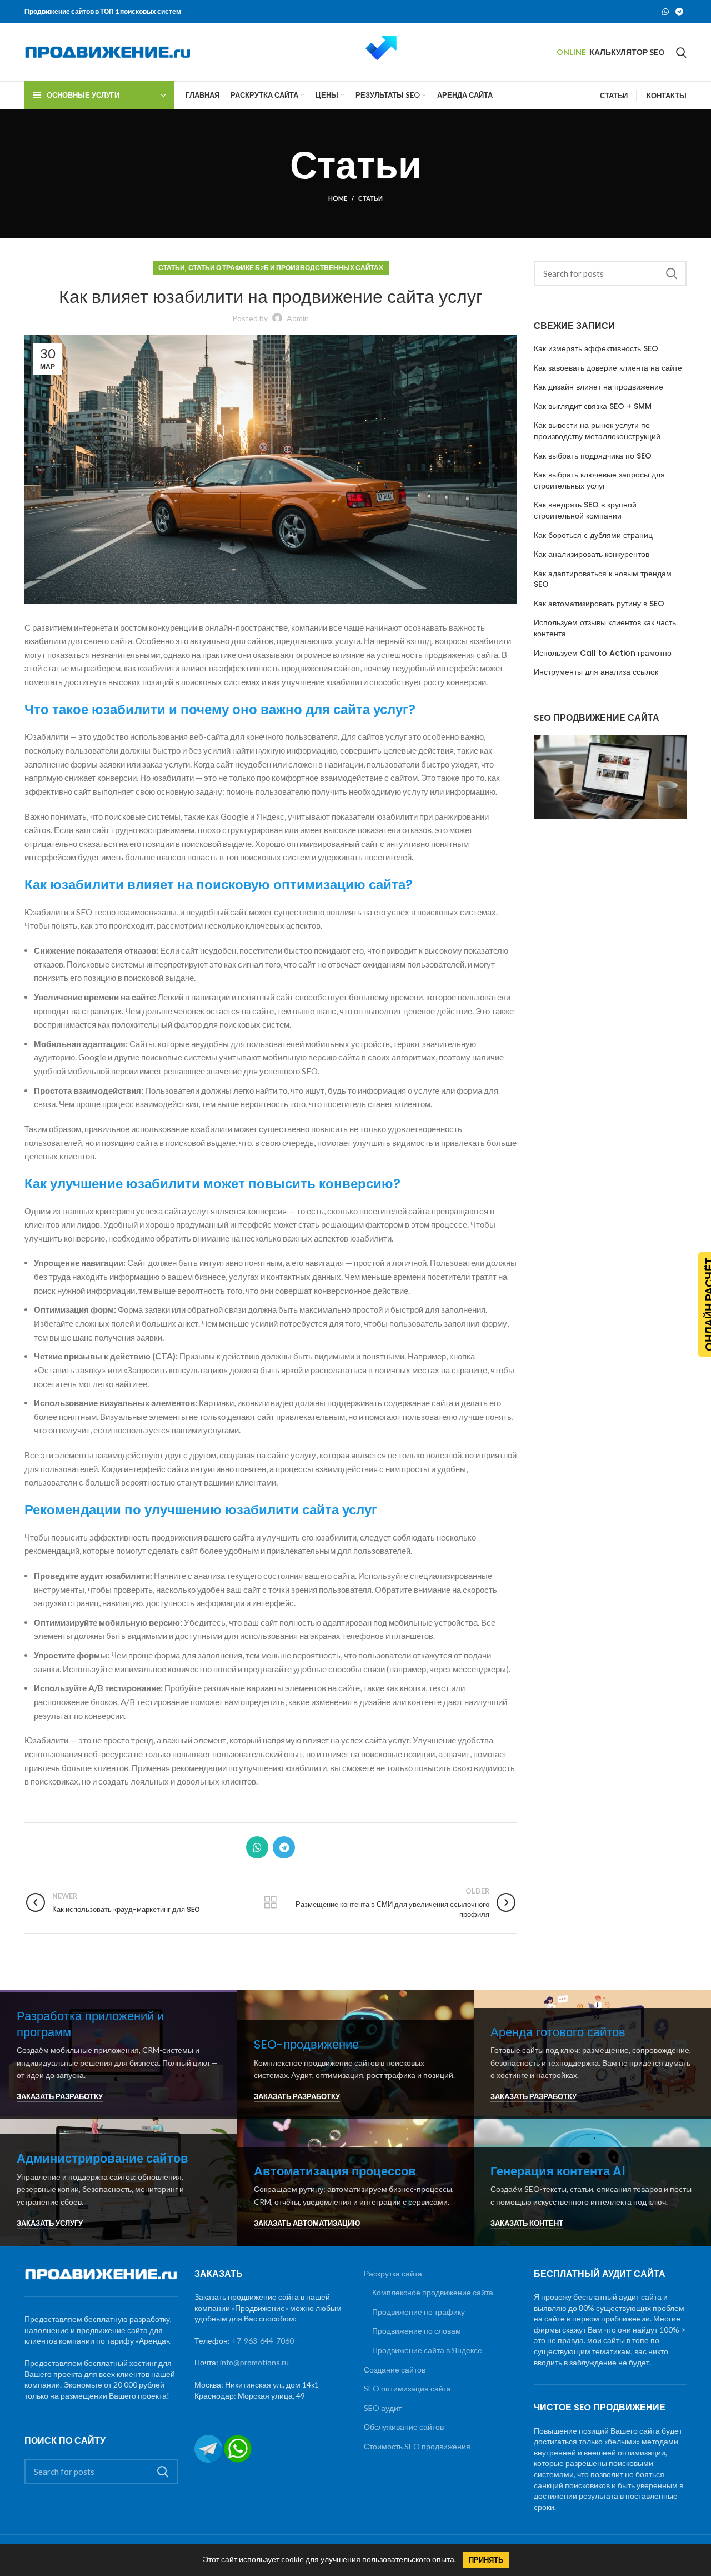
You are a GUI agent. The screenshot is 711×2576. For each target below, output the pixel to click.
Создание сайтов (395, 2370)
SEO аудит (383, 2408)
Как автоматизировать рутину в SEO (599, 604)
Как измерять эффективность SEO (596, 349)
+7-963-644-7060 (263, 2341)
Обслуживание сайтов (404, 2427)
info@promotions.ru (254, 2362)
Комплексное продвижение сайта (433, 2292)
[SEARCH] (672, 273)
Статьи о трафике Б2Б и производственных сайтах (286, 268)
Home (338, 198)
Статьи (370, 198)
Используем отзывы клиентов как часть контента (605, 628)
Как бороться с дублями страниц (593, 535)
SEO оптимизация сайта (407, 2388)
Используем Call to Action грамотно (603, 653)
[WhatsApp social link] (665, 12)
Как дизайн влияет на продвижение (599, 387)
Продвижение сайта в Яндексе (427, 2350)
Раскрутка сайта (393, 2273)
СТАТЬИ (614, 96)
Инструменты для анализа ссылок (596, 672)
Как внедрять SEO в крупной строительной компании (585, 510)
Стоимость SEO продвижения (417, 2446)
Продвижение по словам (417, 2331)
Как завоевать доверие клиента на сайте (608, 368)
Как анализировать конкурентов (592, 554)
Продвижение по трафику (419, 2312)
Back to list (271, 1902)
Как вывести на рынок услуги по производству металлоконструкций (597, 431)
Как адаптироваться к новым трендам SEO (603, 579)
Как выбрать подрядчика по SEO (593, 456)
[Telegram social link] (679, 12)
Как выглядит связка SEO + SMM (593, 407)
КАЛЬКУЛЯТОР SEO (627, 52)
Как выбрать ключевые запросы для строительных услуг (599, 480)
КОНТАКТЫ (667, 96)
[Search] (681, 52)
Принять (486, 2560)
